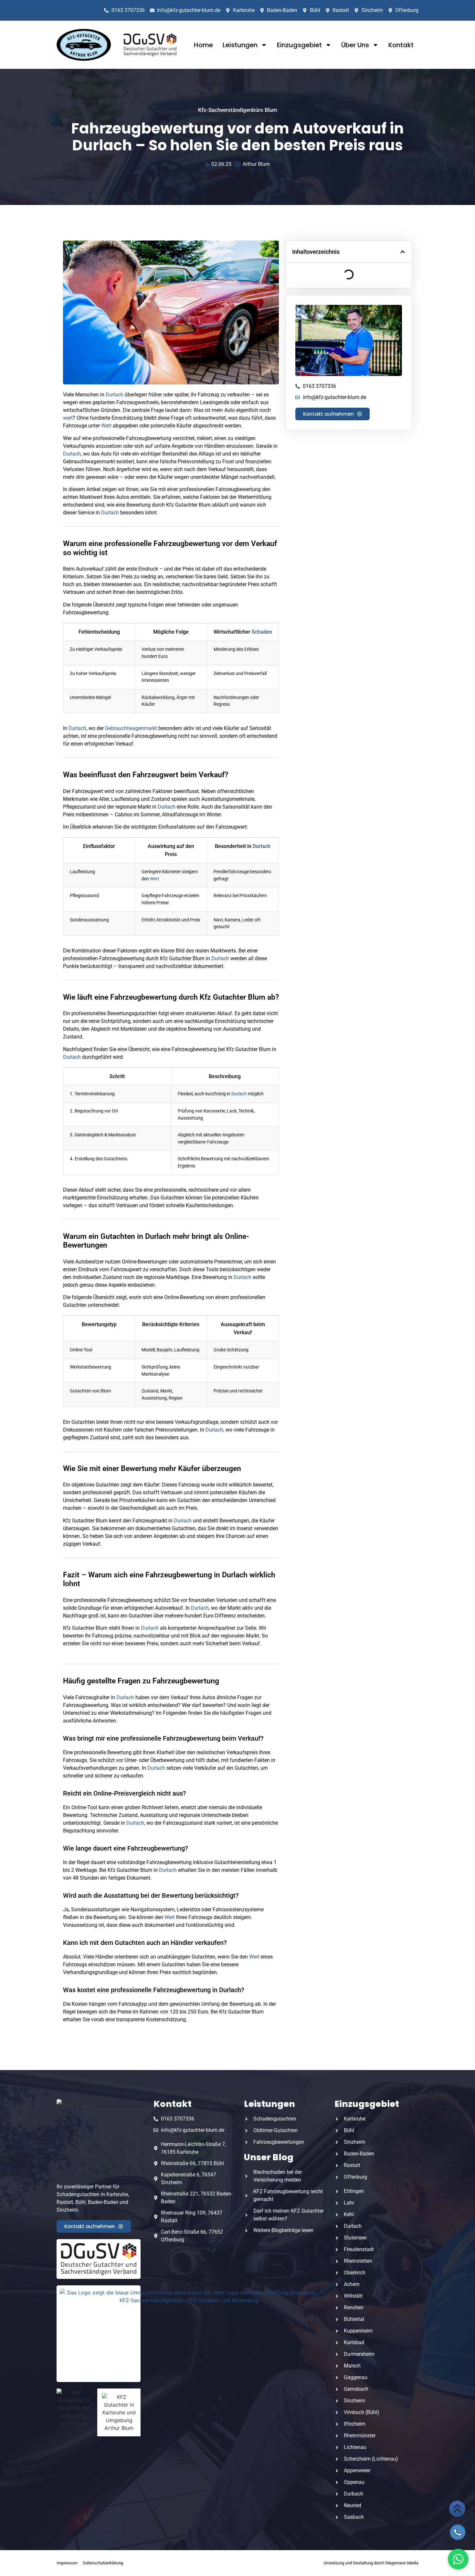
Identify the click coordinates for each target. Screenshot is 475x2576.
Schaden (262, 632)
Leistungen (240, 45)
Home (203, 45)
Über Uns (355, 45)
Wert (106, 426)
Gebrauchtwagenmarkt (131, 728)
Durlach (115, 395)
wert (68, 418)
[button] (403, 252)
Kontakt (401, 45)
